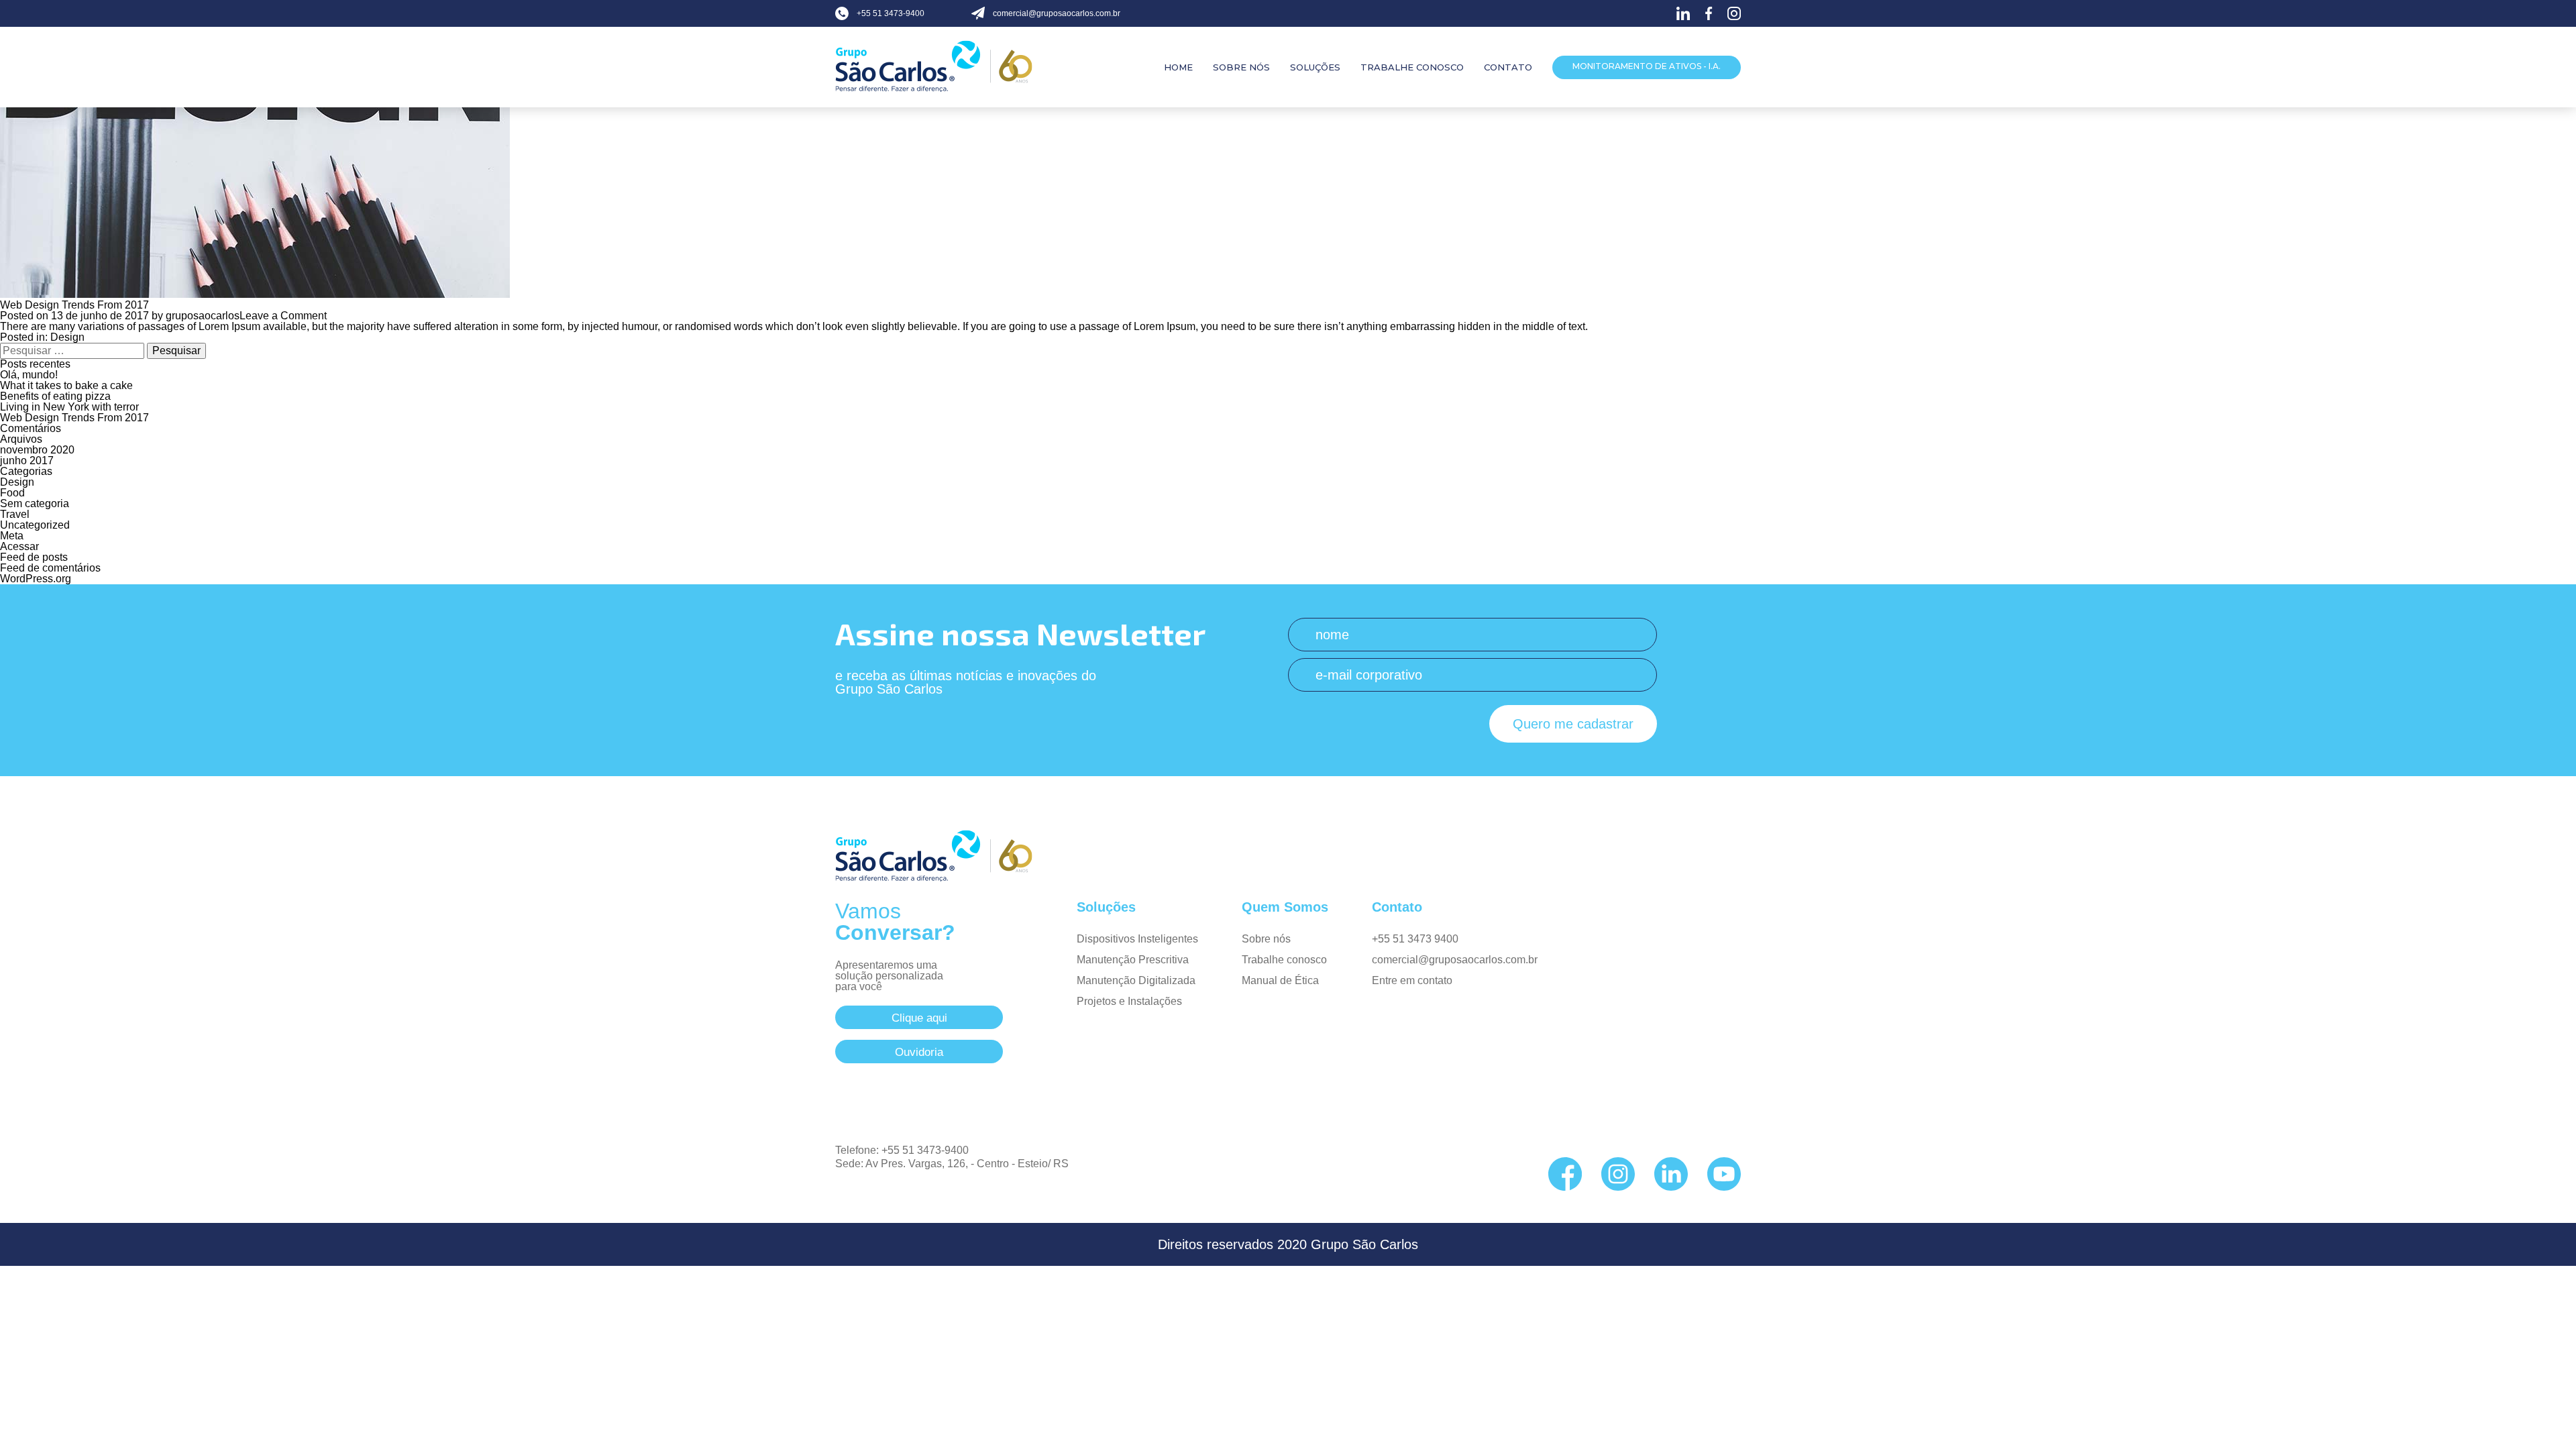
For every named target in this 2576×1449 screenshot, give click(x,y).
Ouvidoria (919, 1052)
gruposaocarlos (203, 316)
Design (67, 337)
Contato (1508, 67)
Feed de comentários (50, 568)
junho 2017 (27, 461)
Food (12, 493)
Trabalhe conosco (1284, 960)
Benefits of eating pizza (55, 396)
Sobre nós (1266, 939)
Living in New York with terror (69, 407)
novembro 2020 (37, 450)
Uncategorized (35, 525)
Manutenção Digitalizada (1136, 980)
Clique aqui (919, 1018)
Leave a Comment (283, 316)
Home (1178, 67)
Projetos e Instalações (1129, 1001)
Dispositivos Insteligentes (1137, 939)
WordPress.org (36, 579)
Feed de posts (34, 557)
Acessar (19, 546)
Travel (15, 514)
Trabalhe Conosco (1412, 67)
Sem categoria (35, 503)
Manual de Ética (1280, 980)
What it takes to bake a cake (66, 385)
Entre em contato (1412, 980)
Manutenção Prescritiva (1133, 960)
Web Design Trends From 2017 (74, 305)
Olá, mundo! (29, 375)
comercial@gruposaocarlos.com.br (1455, 960)
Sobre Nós (1241, 67)
